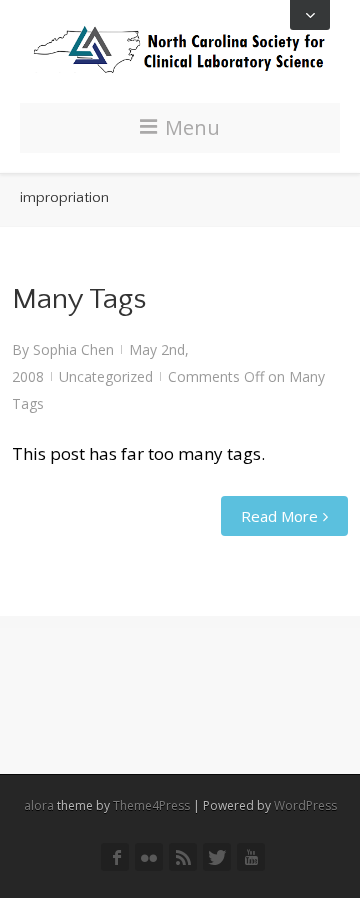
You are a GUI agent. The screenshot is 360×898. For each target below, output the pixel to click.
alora (39, 805)
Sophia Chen (73, 349)
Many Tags (79, 299)
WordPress (305, 805)
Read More (279, 516)
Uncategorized (106, 376)
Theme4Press (151, 805)
